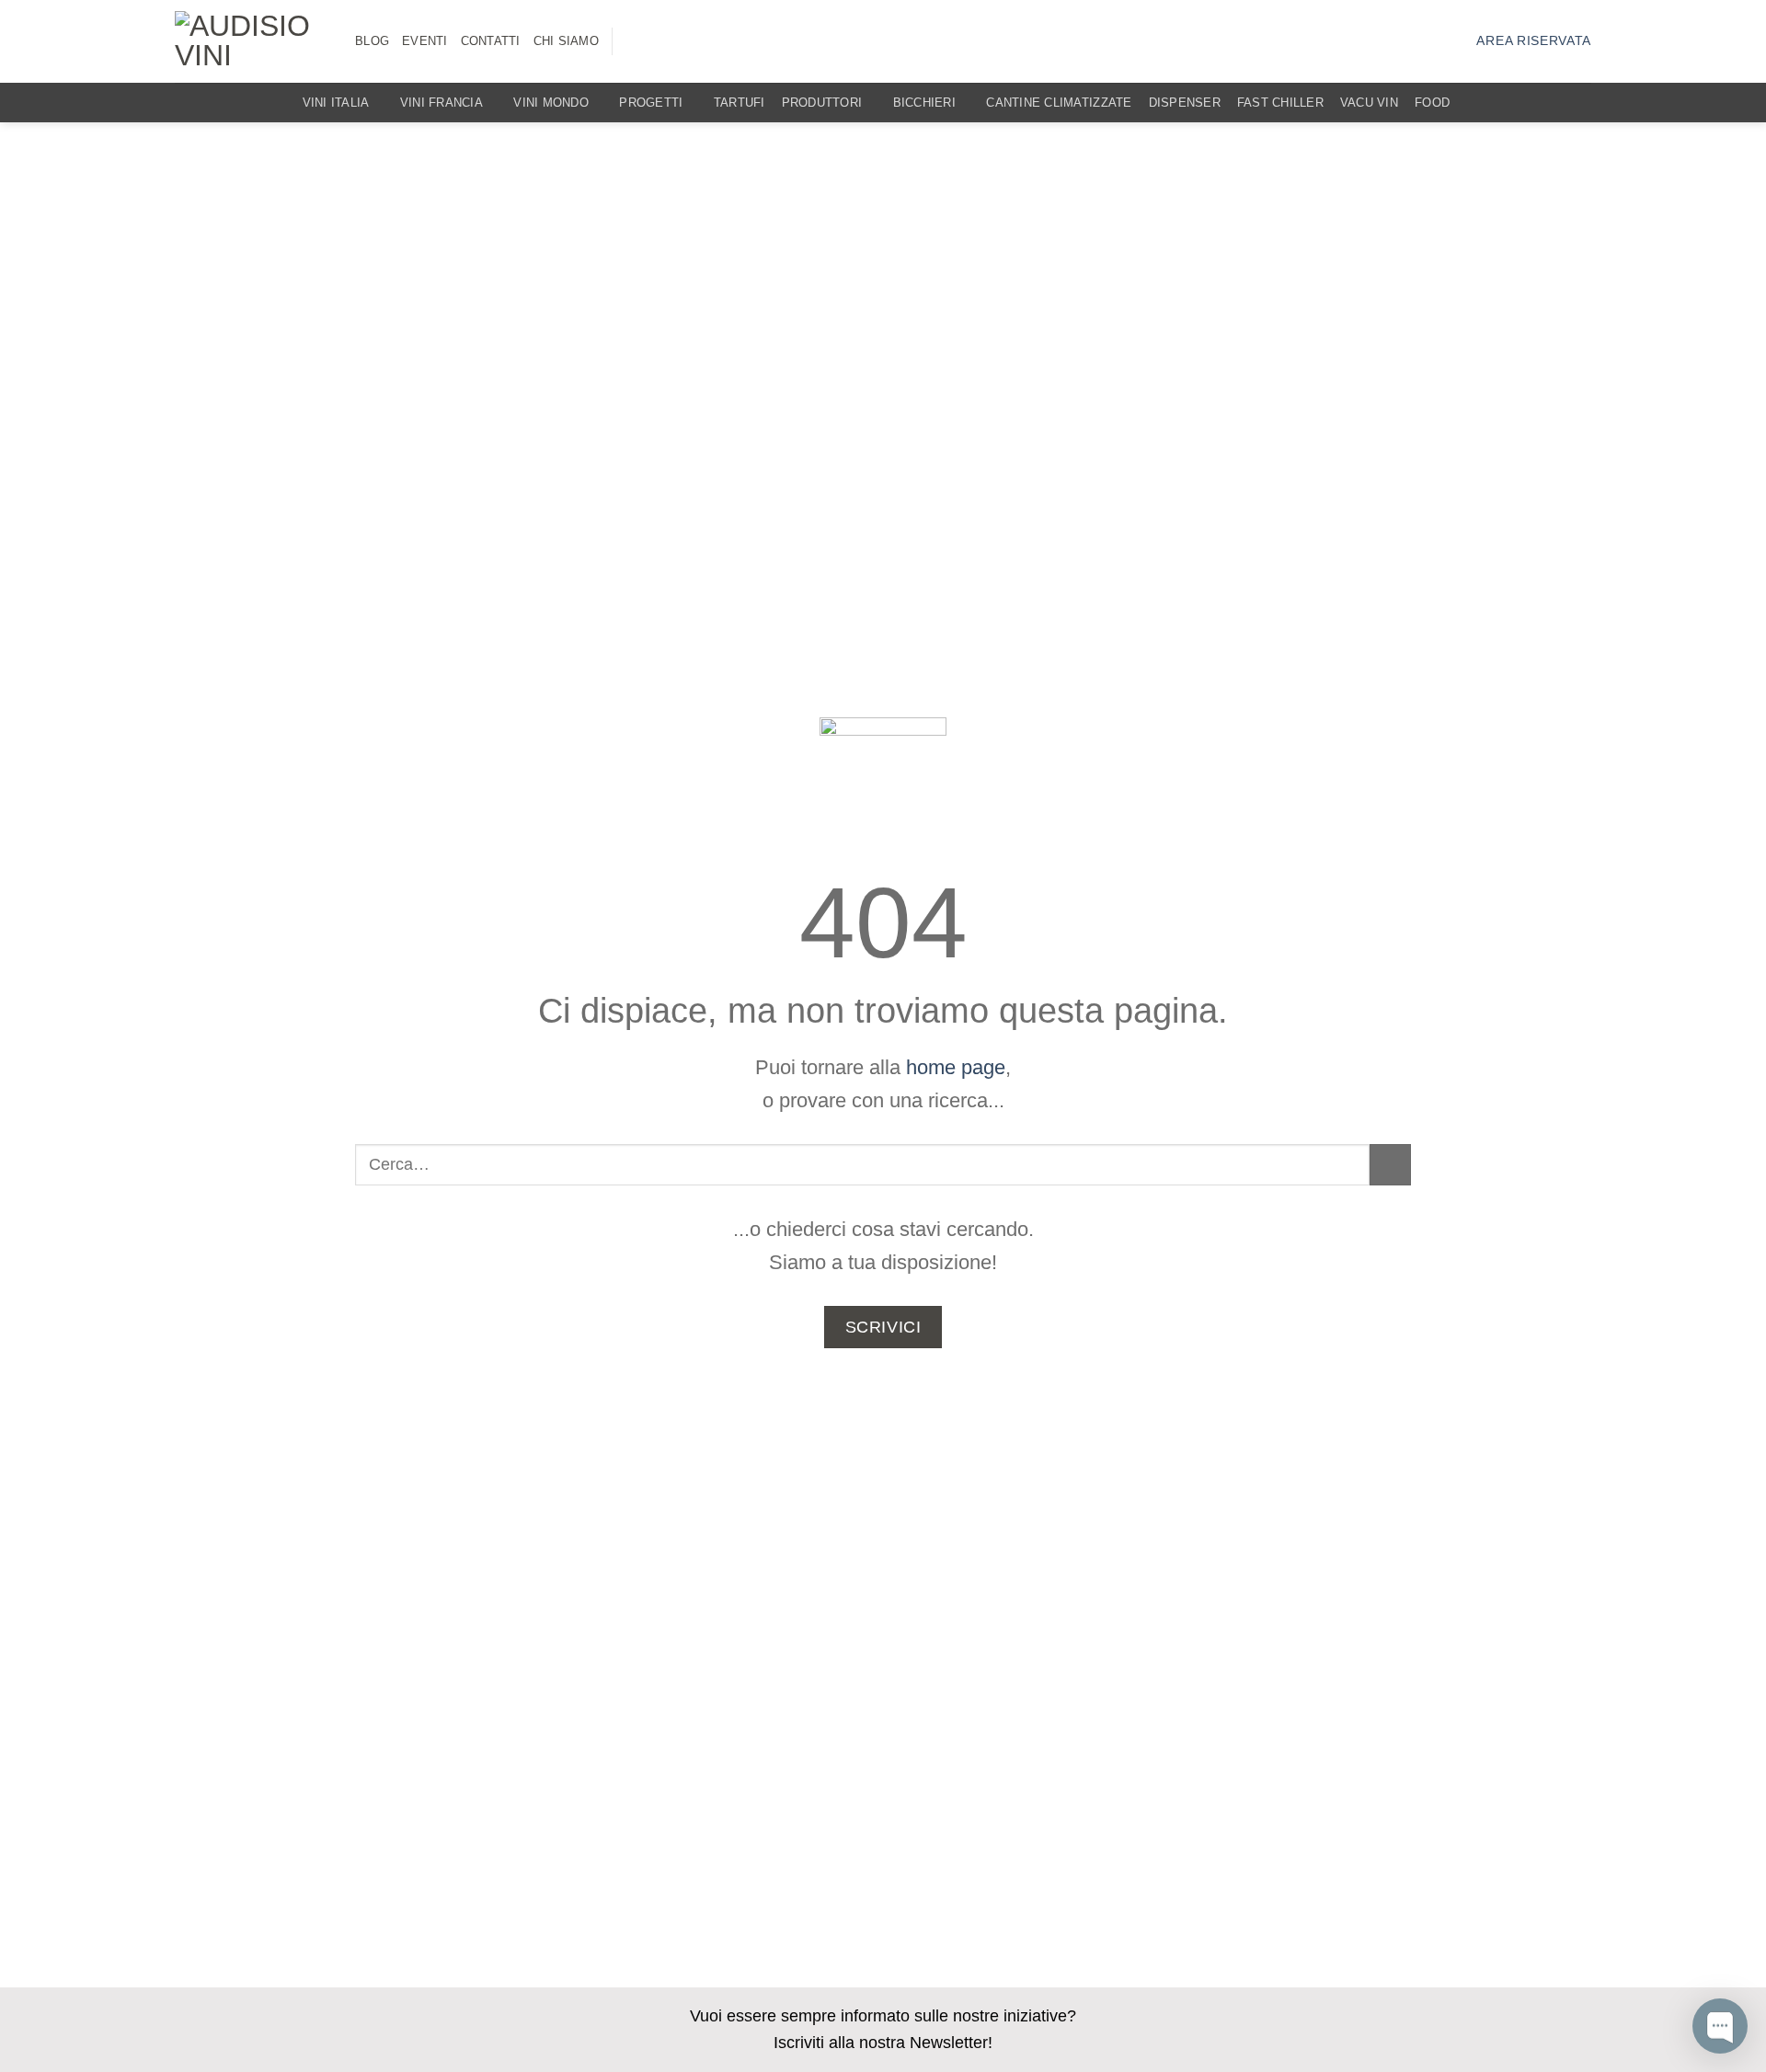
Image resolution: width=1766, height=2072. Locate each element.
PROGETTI (651, 103)
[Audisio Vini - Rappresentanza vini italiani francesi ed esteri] (251, 41)
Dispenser (1185, 103)
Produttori (822, 103)
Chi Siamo (566, 41)
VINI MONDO (551, 103)
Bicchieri (924, 103)
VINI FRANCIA (441, 103)
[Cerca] (1584, 103)
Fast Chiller (1280, 103)
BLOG (372, 41)
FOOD (1432, 103)
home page (956, 1067)
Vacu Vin (1369, 103)
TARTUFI (740, 103)
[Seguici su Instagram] (637, 42)
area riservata (1534, 41)
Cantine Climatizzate (1059, 103)
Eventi (425, 41)
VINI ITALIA (336, 103)
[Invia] (1390, 1165)
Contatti (491, 41)
